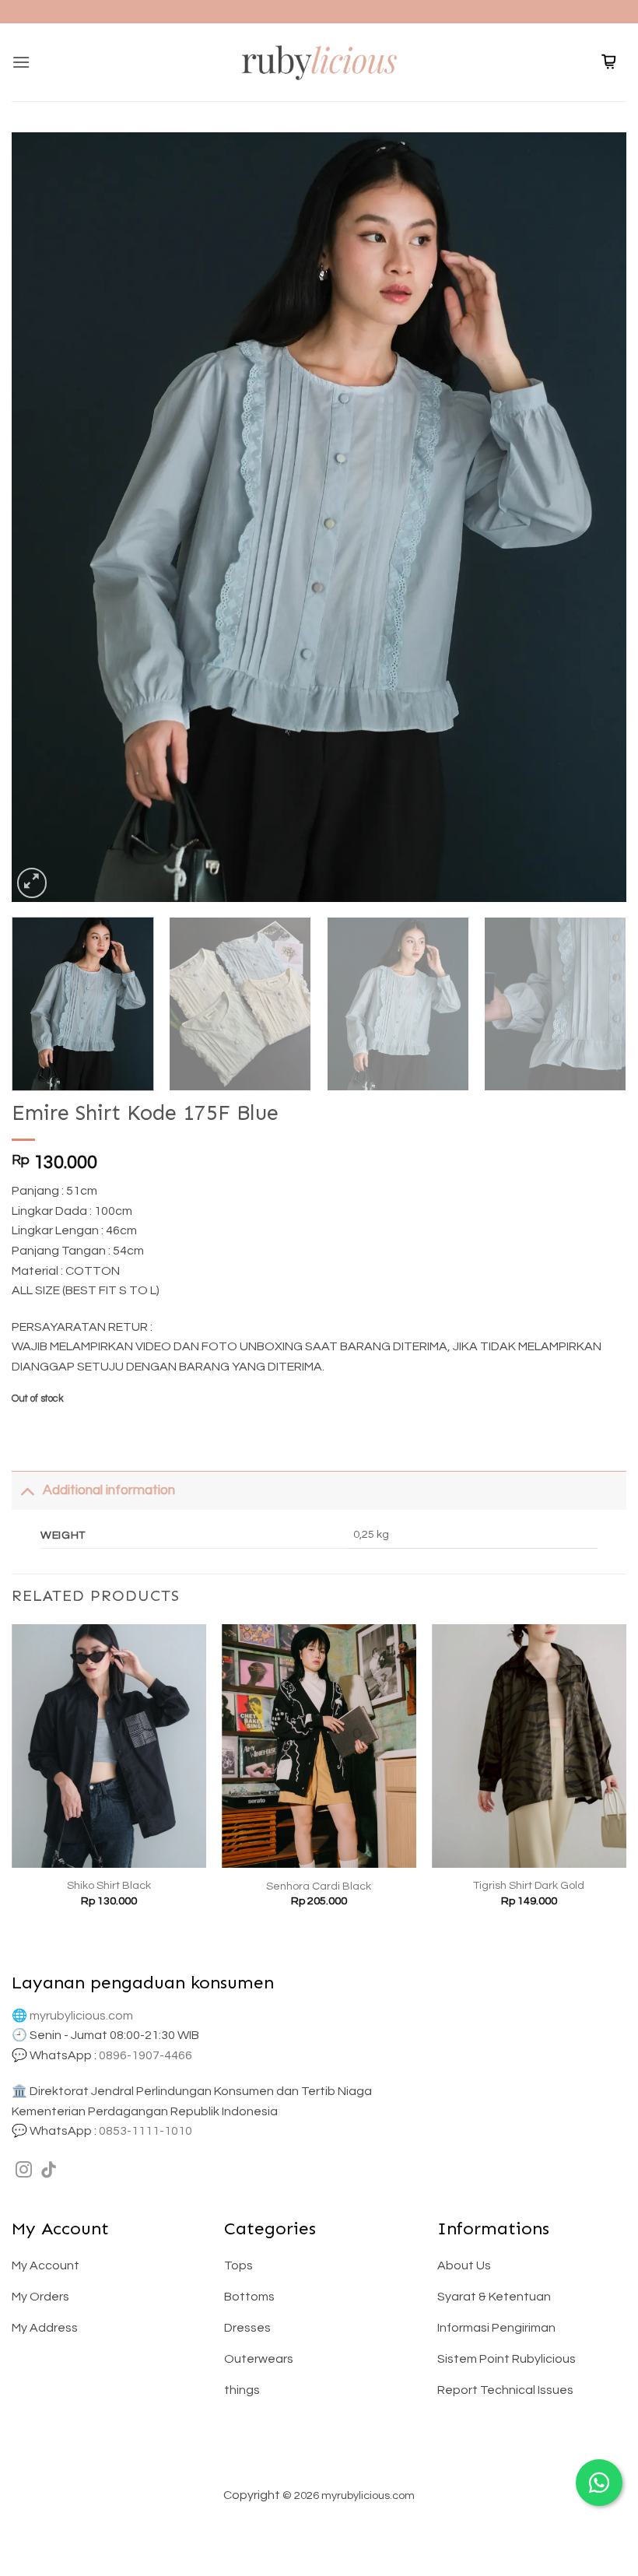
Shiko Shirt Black (109, 1885)
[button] (21, 62)
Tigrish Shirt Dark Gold (529, 1885)
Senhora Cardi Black (319, 1886)
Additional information (109, 1490)
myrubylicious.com (81, 2016)
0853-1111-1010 (145, 2131)
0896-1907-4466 (145, 2055)
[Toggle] (27, 1490)
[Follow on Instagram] (24, 2171)
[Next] (594, 518)
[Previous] (44, 518)
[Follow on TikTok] (49, 2171)
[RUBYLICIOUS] (319, 62)
